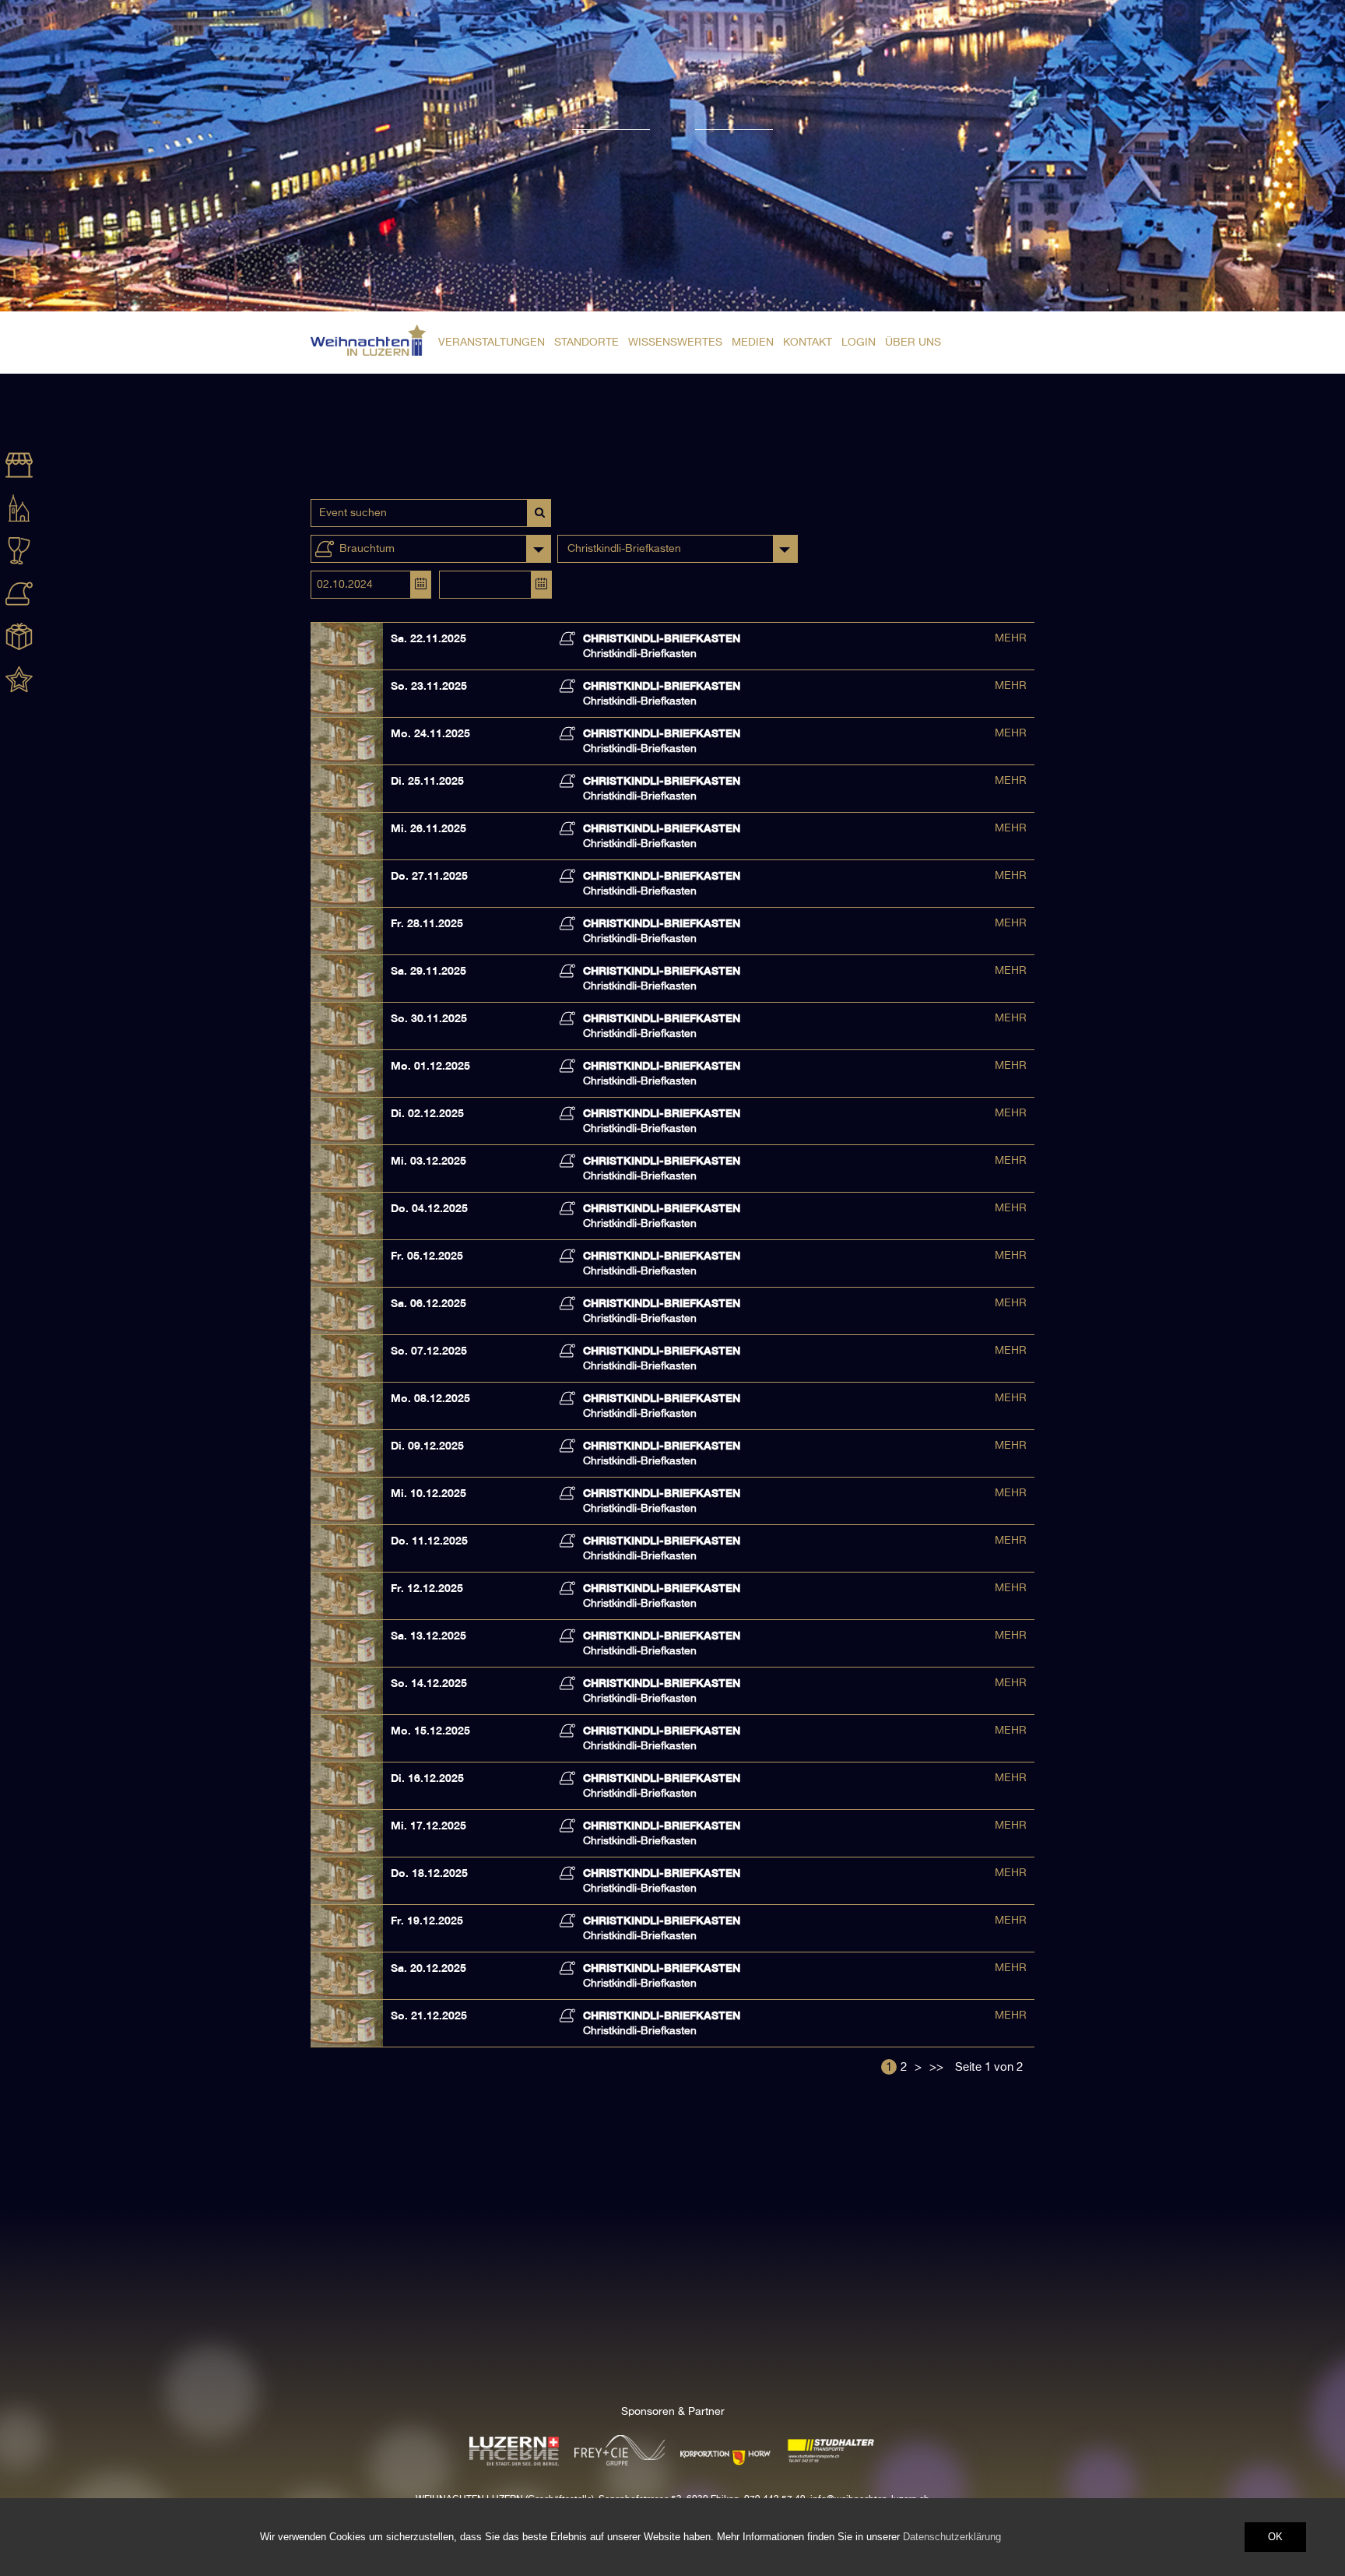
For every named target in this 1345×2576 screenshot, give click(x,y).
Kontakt (808, 343)
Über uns (913, 343)
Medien (753, 343)
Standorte (586, 343)
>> (936, 2067)
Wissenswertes (675, 343)
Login (859, 343)
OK (1275, 2537)
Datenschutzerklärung (952, 2537)
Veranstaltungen (492, 343)
